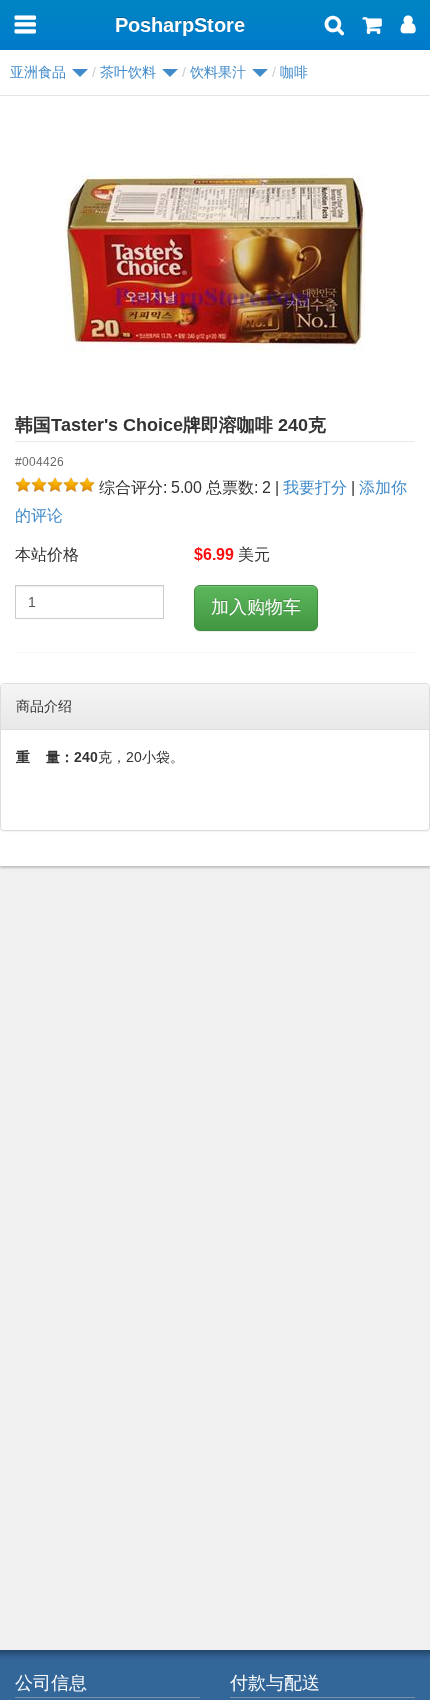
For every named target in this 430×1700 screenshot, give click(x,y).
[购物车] (372, 27)
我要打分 (315, 487)
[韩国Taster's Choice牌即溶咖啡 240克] (215, 261)
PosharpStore (180, 25)
